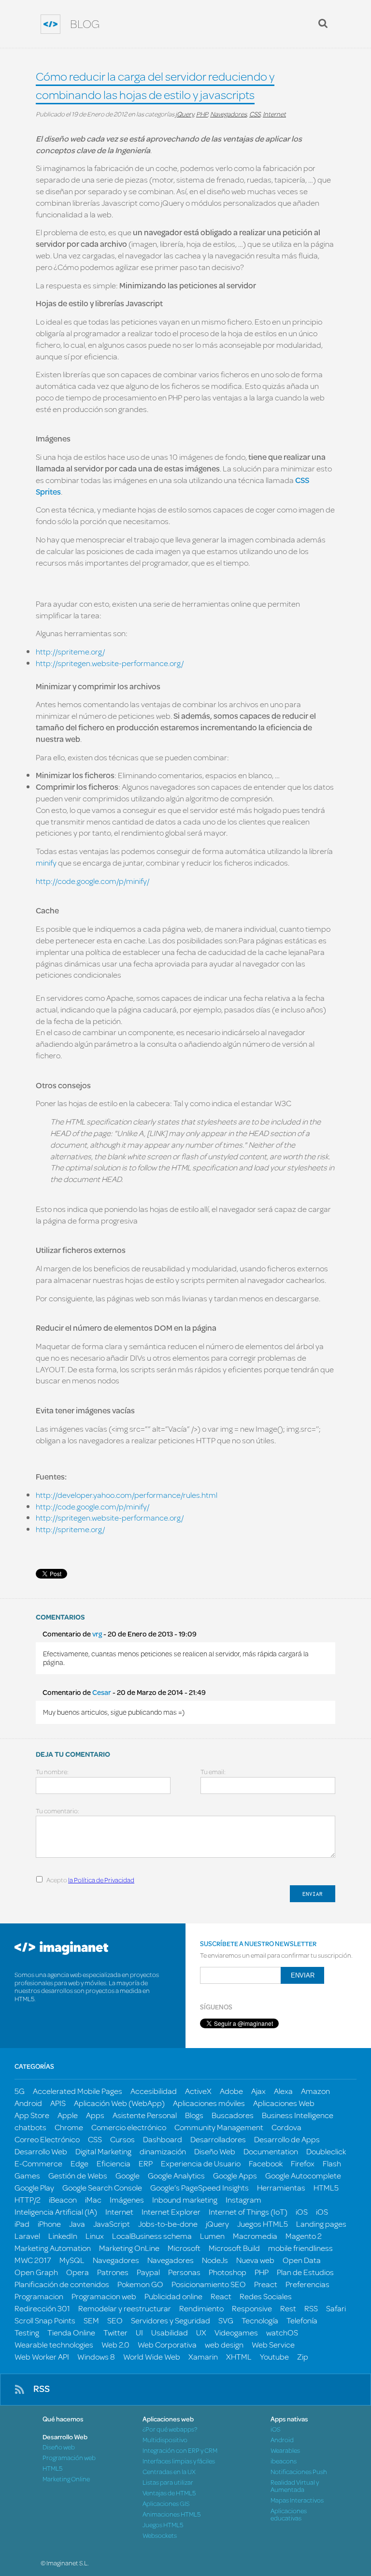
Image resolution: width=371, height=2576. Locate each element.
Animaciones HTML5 (171, 2514)
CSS (255, 114)
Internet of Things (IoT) (248, 2212)
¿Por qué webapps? (170, 2429)
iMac (93, 2199)
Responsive (252, 2308)
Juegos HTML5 (263, 2224)
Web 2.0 (115, 2344)
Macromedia (255, 2236)
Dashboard (163, 2139)
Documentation (271, 2151)
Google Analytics (176, 2175)
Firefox (303, 2163)
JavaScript (112, 2224)
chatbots (30, 2127)
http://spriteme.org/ (70, 651)
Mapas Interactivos (297, 2500)
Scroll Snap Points (45, 2320)
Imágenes (127, 2199)
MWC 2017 (33, 2260)
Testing (27, 2332)
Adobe (231, 2091)
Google (128, 2175)
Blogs (194, 2115)
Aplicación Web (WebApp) (119, 2103)
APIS (58, 2103)
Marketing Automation (53, 2248)
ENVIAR (313, 1894)
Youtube (274, 2356)
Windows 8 (96, 2356)
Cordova (286, 2127)
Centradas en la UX (169, 2472)
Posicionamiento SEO (209, 2284)
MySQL (72, 2260)
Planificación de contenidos (62, 2284)
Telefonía (302, 2320)
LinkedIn (63, 2236)
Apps (95, 2115)
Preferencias (307, 2284)
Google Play (34, 2187)
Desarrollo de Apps (287, 2139)
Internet (274, 114)
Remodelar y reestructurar (125, 2308)
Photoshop (228, 2272)
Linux (95, 2236)
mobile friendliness (300, 2248)
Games (27, 2175)
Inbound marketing (185, 2199)
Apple (68, 2115)
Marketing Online (66, 2479)
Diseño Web (215, 2151)
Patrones (113, 2272)
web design (224, 2344)
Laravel (27, 2236)
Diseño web (59, 2447)
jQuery (185, 114)
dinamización (163, 2151)
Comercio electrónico (129, 2127)
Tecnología (260, 2320)
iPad (22, 2224)
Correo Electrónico (47, 2139)
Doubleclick (326, 2151)
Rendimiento (201, 2308)
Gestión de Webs (78, 2175)
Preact (266, 2284)
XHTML (239, 2356)
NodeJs (215, 2260)
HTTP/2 (28, 2199)
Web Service (273, 2344)
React (221, 2296)
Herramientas (281, 2187)
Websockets (160, 2536)
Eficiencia (114, 2163)
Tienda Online (71, 2332)
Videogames (236, 2332)
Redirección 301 (42, 2308)
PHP (202, 114)
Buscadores (233, 2115)
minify (47, 862)
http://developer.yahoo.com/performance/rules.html (127, 1495)
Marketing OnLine (129, 2248)
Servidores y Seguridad (171, 2320)
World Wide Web (152, 2356)
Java (77, 2224)
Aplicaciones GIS (166, 2504)
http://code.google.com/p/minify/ (93, 881)
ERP (146, 2163)
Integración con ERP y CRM (180, 2451)
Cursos (122, 2139)
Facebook (266, 2163)
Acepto (90, 1880)
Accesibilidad (154, 2091)
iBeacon (63, 2199)
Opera (78, 2272)
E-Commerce (38, 2163)
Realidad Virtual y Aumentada (295, 2486)
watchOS (282, 2332)
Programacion (39, 2296)
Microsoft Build (234, 2248)
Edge (79, 2163)
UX (201, 2332)
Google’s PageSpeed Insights (200, 2187)
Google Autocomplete (303, 2175)
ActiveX (198, 2091)
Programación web (69, 2458)
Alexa (283, 2091)
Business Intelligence (298, 2115)
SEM (91, 2320)
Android (28, 2103)
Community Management (219, 2127)
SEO (115, 2320)
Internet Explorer (171, 2212)
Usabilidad (170, 2332)
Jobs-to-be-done (168, 2224)
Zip (303, 2356)
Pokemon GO (140, 2284)
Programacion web (104, 2296)
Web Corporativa (167, 2344)
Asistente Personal (145, 2115)
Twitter (115, 2332)
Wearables (285, 2451)
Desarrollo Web (41, 2151)
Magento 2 (304, 2236)
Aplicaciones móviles (209, 2103)
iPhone (49, 2224)
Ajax (258, 2091)
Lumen (212, 2236)
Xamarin (203, 2356)
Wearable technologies (54, 2344)
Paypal (148, 2272)
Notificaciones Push (299, 2472)
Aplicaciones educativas (289, 2515)
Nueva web (255, 2260)
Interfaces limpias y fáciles (179, 2461)
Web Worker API (42, 2356)
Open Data (302, 2260)
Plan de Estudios (305, 2272)
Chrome (69, 2127)
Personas (184, 2272)
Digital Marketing (103, 2151)
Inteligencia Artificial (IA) (56, 2212)
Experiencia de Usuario (201, 2163)
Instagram (243, 2199)
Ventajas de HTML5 (169, 2493)
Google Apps (235, 2175)
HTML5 (326, 2187)
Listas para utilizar (168, 2483)
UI (139, 2332)
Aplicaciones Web (284, 2103)
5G (20, 2091)
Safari (336, 2308)
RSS (311, 2308)
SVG (226, 2320)
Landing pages (321, 2224)
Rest (288, 2308)
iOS (302, 2212)
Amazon (315, 2091)
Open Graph (36, 2272)
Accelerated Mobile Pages (78, 2091)
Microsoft (184, 2248)
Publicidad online (173, 2296)
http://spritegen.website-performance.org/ (110, 663)
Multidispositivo (165, 2440)
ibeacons (284, 2461)
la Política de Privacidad (101, 1880)
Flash (332, 2163)
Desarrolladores (218, 2139)
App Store (32, 2115)
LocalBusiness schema (152, 2236)
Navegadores (228, 114)
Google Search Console (102, 2187)
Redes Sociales (266, 2296)
